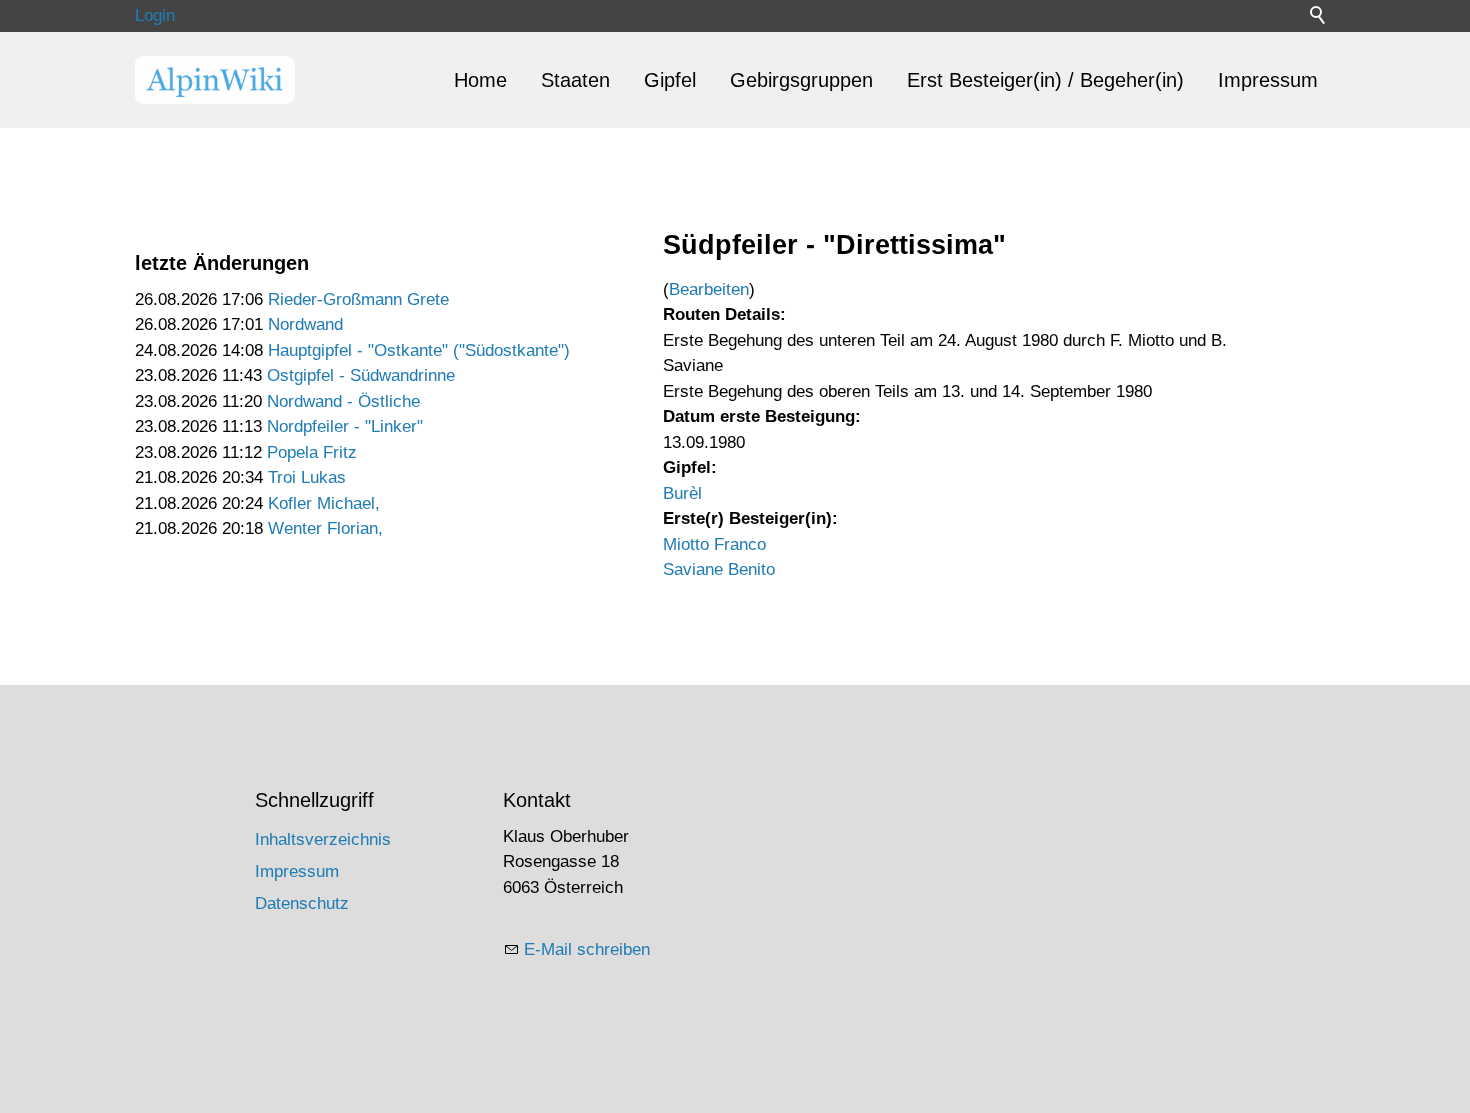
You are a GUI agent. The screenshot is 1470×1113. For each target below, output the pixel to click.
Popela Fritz (312, 452)
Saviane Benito (719, 569)
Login (155, 15)
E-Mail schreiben (587, 949)
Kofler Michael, (324, 503)
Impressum (1268, 80)
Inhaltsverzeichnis (323, 839)
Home (480, 80)
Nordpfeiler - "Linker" (345, 426)
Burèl (682, 493)
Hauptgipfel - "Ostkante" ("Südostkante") (419, 350)
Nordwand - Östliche (343, 401)
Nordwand (305, 324)
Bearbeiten (709, 289)
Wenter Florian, (325, 528)
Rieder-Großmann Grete (358, 299)
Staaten (575, 80)
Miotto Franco (714, 544)
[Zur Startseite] (215, 80)
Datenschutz (302, 903)
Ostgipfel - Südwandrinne (361, 375)
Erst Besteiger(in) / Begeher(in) (1045, 80)
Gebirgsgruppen (801, 80)
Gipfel (670, 80)
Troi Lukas (307, 477)
